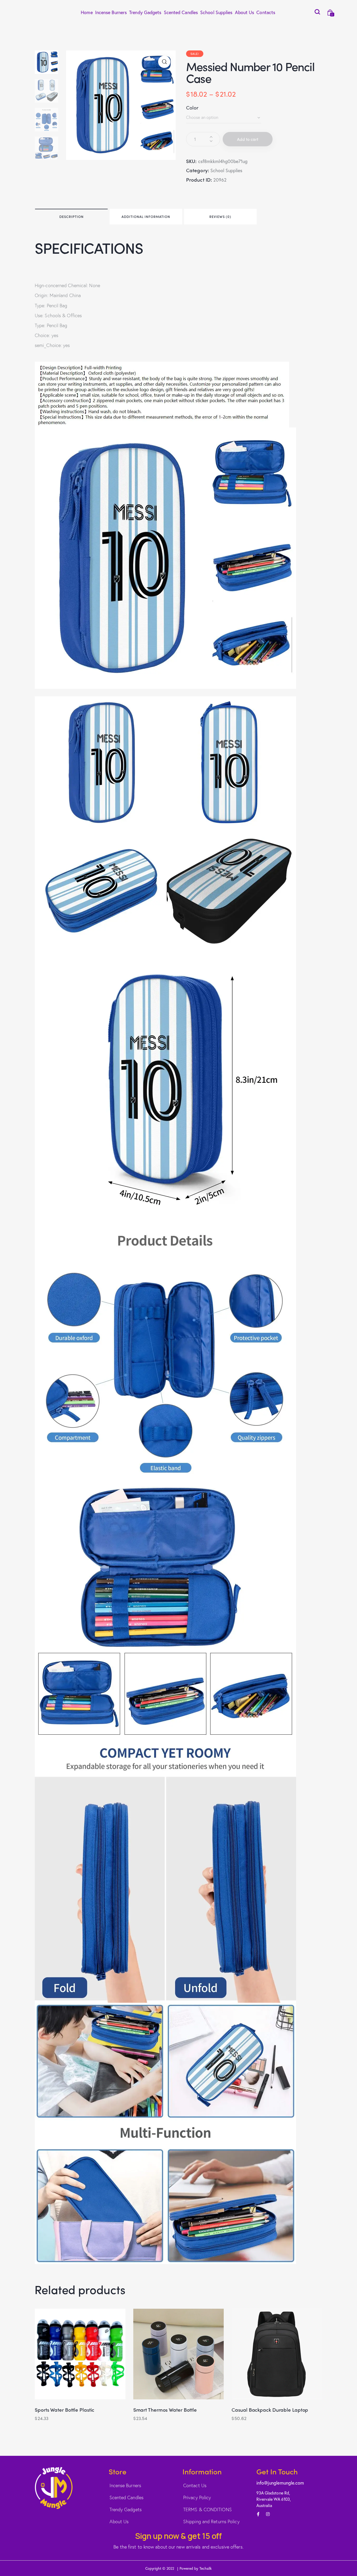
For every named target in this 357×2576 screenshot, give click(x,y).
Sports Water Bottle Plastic (65, 2410)
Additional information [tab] (146, 216)
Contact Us (195, 2485)
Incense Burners (111, 12)
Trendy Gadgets (145, 12)
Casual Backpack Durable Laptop (270, 2410)
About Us (245, 12)
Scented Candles (181, 12)
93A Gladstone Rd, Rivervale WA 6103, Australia (274, 2499)
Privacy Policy (197, 2497)
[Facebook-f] (258, 2514)
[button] (164, 62)
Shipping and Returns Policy (211, 2521)
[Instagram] (268, 2514)
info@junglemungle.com (280, 2483)
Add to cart (248, 139)
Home (87, 12)
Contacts (266, 12)
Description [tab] (71, 216)
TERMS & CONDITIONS (208, 2509)
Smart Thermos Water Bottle (165, 2410)
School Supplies (216, 12)
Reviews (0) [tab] (220, 216)
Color (192, 107)
